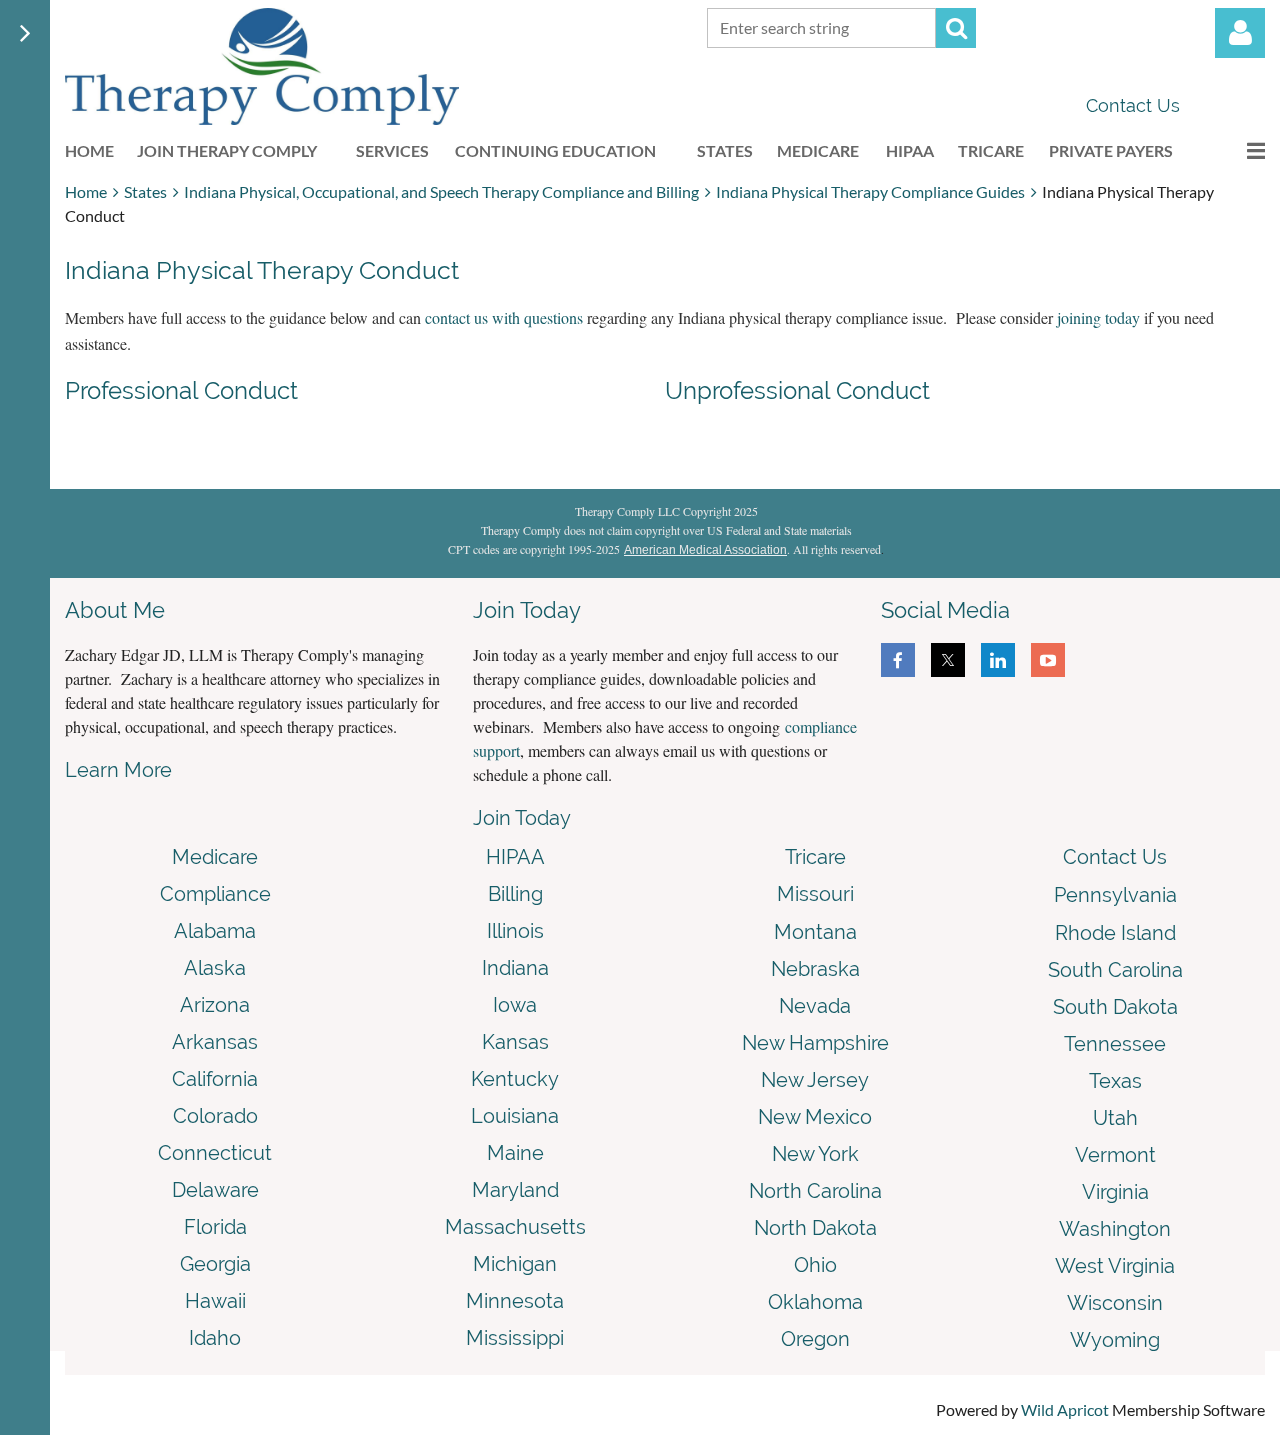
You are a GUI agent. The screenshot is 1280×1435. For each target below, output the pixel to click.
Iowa (515, 1005)
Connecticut (215, 1153)
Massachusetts (515, 1227)
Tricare (815, 857)
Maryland (515, 1190)
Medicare (215, 857)
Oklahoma (815, 1302)
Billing (515, 894)
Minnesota (515, 1301)
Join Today (522, 818)
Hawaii (215, 1301)
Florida (215, 1227)
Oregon (815, 1339)
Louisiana (515, 1116)
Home (86, 191)
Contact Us (1133, 105)
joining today (1098, 317)
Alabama (215, 931)
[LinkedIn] (998, 660)
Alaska (215, 968)
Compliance (215, 894)
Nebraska (815, 969)
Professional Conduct (181, 390)
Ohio (815, 1265)
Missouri (815, 894)
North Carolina (815, 1191)
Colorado (215, 1116)
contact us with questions (504, 317)
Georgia (215, 1264)
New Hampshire (815, 1043)
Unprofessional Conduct (797, 390)
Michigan (515, 1264)
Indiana (515, 968)
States (145, 191)
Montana (815, 932)
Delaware (215, 1190)
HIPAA (515, 857)
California (215, 1079)
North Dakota (815, 1228)
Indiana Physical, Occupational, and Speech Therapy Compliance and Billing (441, 191)
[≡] (1235, 150)
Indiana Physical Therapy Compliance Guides (870, 191)
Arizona (215, 1005)
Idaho (215, 1338)
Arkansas (215, 1042)
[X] (948, 660)
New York (815, 1154)
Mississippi (515, 1338)
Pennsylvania (1115, 895)
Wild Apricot (1065, 1409)
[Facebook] (898, 660)
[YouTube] (1048, 660)
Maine (515, 1153)
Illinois (515, 931)
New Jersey (815, 1080)
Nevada (815, 1006)
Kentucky (515, 1079)
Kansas (515, 1042)
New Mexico (815, 1117)
